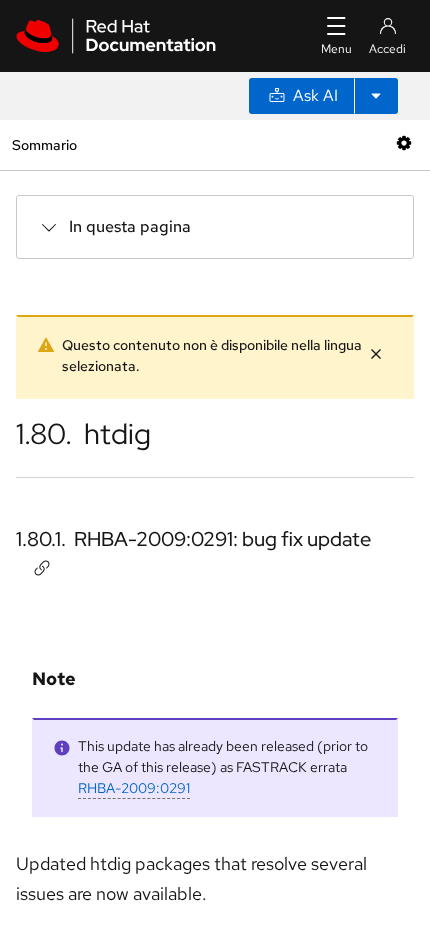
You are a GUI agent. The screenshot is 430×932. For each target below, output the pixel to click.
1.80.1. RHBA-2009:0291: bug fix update (193, 539)
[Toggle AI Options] (376, 96)
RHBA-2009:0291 (134, 788)
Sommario (44, 144)
